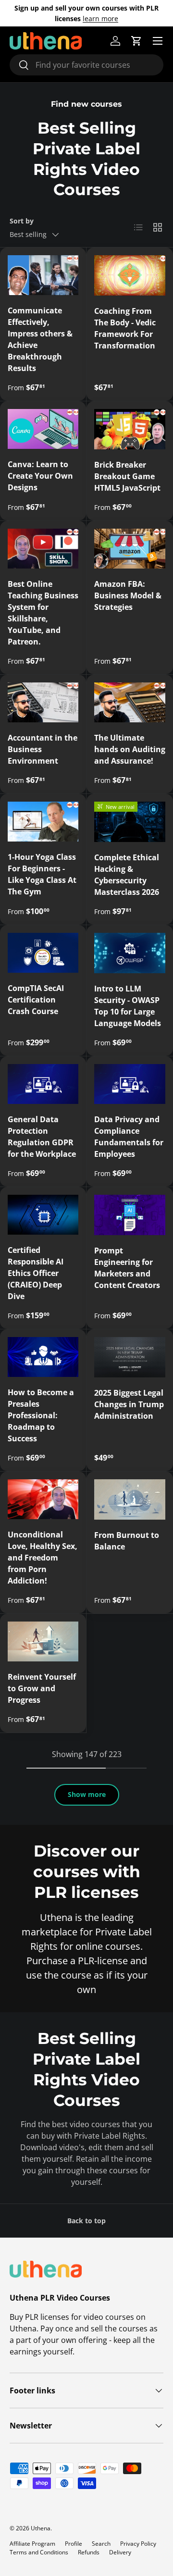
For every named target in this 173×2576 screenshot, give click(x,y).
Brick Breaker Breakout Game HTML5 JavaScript (127, 476)
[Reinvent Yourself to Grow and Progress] (43, 1641)
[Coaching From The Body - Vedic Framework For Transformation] (130, 275)
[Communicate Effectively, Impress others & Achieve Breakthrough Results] (43, 275)
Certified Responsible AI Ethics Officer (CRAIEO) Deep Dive (36, 1273)
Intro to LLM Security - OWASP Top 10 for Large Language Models (128, 1006)
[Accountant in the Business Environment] (43, 702)
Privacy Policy (138, 2544)
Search (101, 2544)
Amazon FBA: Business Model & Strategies (128, 595)
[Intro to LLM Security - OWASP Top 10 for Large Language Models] (130, 953)
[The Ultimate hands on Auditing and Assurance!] (130, 703)
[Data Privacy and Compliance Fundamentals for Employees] (130, 1084)
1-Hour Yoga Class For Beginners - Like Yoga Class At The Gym (42, 874)
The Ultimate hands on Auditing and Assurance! (130, 749)
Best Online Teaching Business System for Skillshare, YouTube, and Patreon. (43, 613)
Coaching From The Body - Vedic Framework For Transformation (125, 328)
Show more (87, 1794)
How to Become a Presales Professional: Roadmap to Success (41, 1415)
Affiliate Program (32, 2544)
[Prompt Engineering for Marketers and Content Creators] (130, 1215)
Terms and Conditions (39, 2552)
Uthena (41, 2528)
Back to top (86, 2221)
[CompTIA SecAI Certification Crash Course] (43, 953)
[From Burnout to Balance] (130, 1499)
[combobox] (86, 65)
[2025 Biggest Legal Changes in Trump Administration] (130, 1357)
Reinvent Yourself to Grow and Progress (42, 1688)
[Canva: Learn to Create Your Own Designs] (43, 429)
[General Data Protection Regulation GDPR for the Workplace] (43, 1084)
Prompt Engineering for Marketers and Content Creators (127, 1268)
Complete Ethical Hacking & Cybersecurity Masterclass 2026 (127, 875)
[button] (136, 41)
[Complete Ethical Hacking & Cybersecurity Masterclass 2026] (130, 822)
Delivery (120, 2552)
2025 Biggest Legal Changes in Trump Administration (129, 1404)
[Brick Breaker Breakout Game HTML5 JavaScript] (130, 429)
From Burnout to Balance (127, 1541)
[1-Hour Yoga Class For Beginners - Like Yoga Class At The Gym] (43, 822)
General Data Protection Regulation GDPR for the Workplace (42, 1137)
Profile (74, 2544)
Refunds (89, 2552)
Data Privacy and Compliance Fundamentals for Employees (129, 1137)
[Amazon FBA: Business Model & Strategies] (130, 549)
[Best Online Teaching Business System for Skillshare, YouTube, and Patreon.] (43, 549)
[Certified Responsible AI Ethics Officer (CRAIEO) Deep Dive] (43, 1215)
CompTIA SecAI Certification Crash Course (36, 1000)
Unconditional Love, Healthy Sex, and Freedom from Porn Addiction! (43, 1558)
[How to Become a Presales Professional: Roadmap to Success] (43, 1357)
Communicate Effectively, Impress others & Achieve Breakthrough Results (40, 339)
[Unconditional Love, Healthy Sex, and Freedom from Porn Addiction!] (43, 1499)
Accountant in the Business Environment (43, 749)
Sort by (22, 221)
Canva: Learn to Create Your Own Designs (40, 476)
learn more (100, 19)
